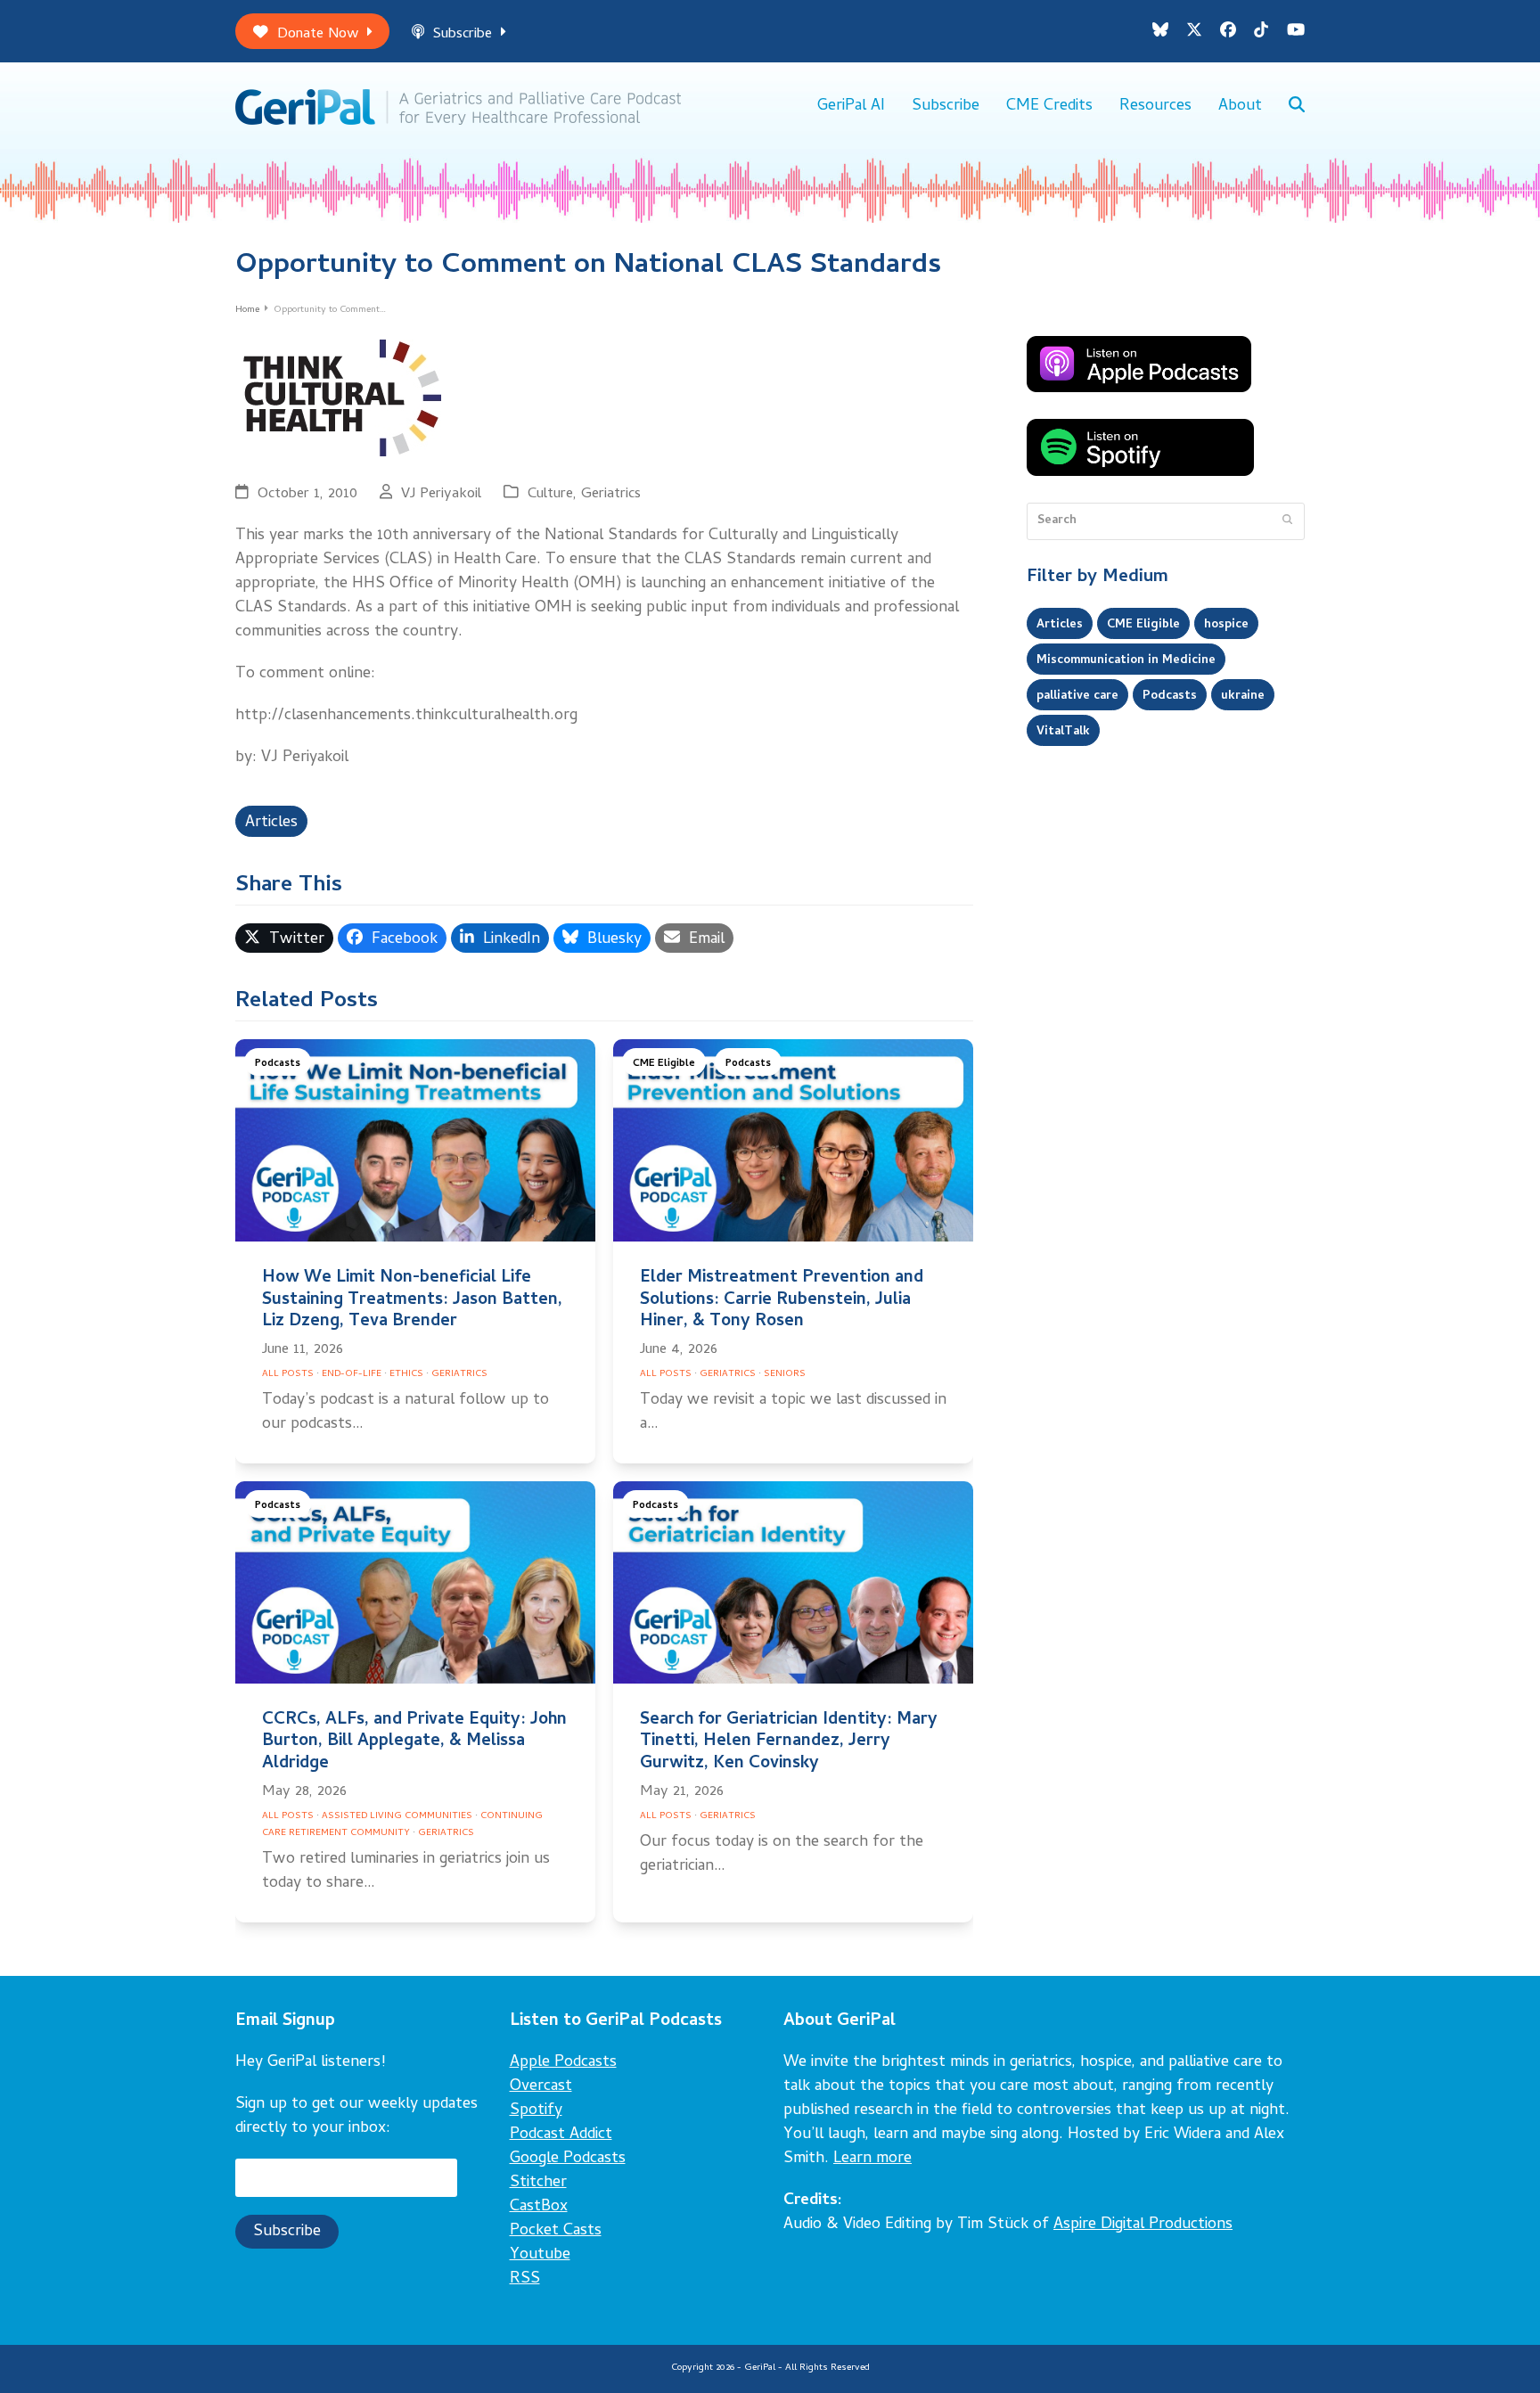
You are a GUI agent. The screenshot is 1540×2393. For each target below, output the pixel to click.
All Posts (288, 1374)
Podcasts (278, 1064)
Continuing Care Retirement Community (402, 1825)
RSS (525, 2279)
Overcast (541, 2087)
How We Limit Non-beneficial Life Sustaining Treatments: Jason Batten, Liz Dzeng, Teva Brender (412, 1300)
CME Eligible (664, 1064)
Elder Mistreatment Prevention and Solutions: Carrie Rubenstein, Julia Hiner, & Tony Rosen (782, 1300)
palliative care (1077, 696)
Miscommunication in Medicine (1126, 660)
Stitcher (538, 2183)
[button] (1297, 107)
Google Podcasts (568, 2159)
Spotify (536, 2111)
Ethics (406, 1374)
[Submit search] (1287, 521)
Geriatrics (611, 494)
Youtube (540, 2255)
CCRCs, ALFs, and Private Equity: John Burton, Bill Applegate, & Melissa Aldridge (414, 1742)
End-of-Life (352, 1374)
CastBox (539, 2207)
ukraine (1243, 696)
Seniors (785, 1374)
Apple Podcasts (563, 2063)
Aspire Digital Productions (1143, 2225)
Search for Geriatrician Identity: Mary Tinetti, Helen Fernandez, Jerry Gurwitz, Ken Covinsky (789, 1742)
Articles (271, 823)
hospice (1226, 625)
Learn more (872, 2159)
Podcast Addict (561, 2135)
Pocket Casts (556, 2231)
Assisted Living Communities (397, 1816)
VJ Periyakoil (441, 494)
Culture (550, 494)
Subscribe (463, 34)
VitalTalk (1063, 732)
